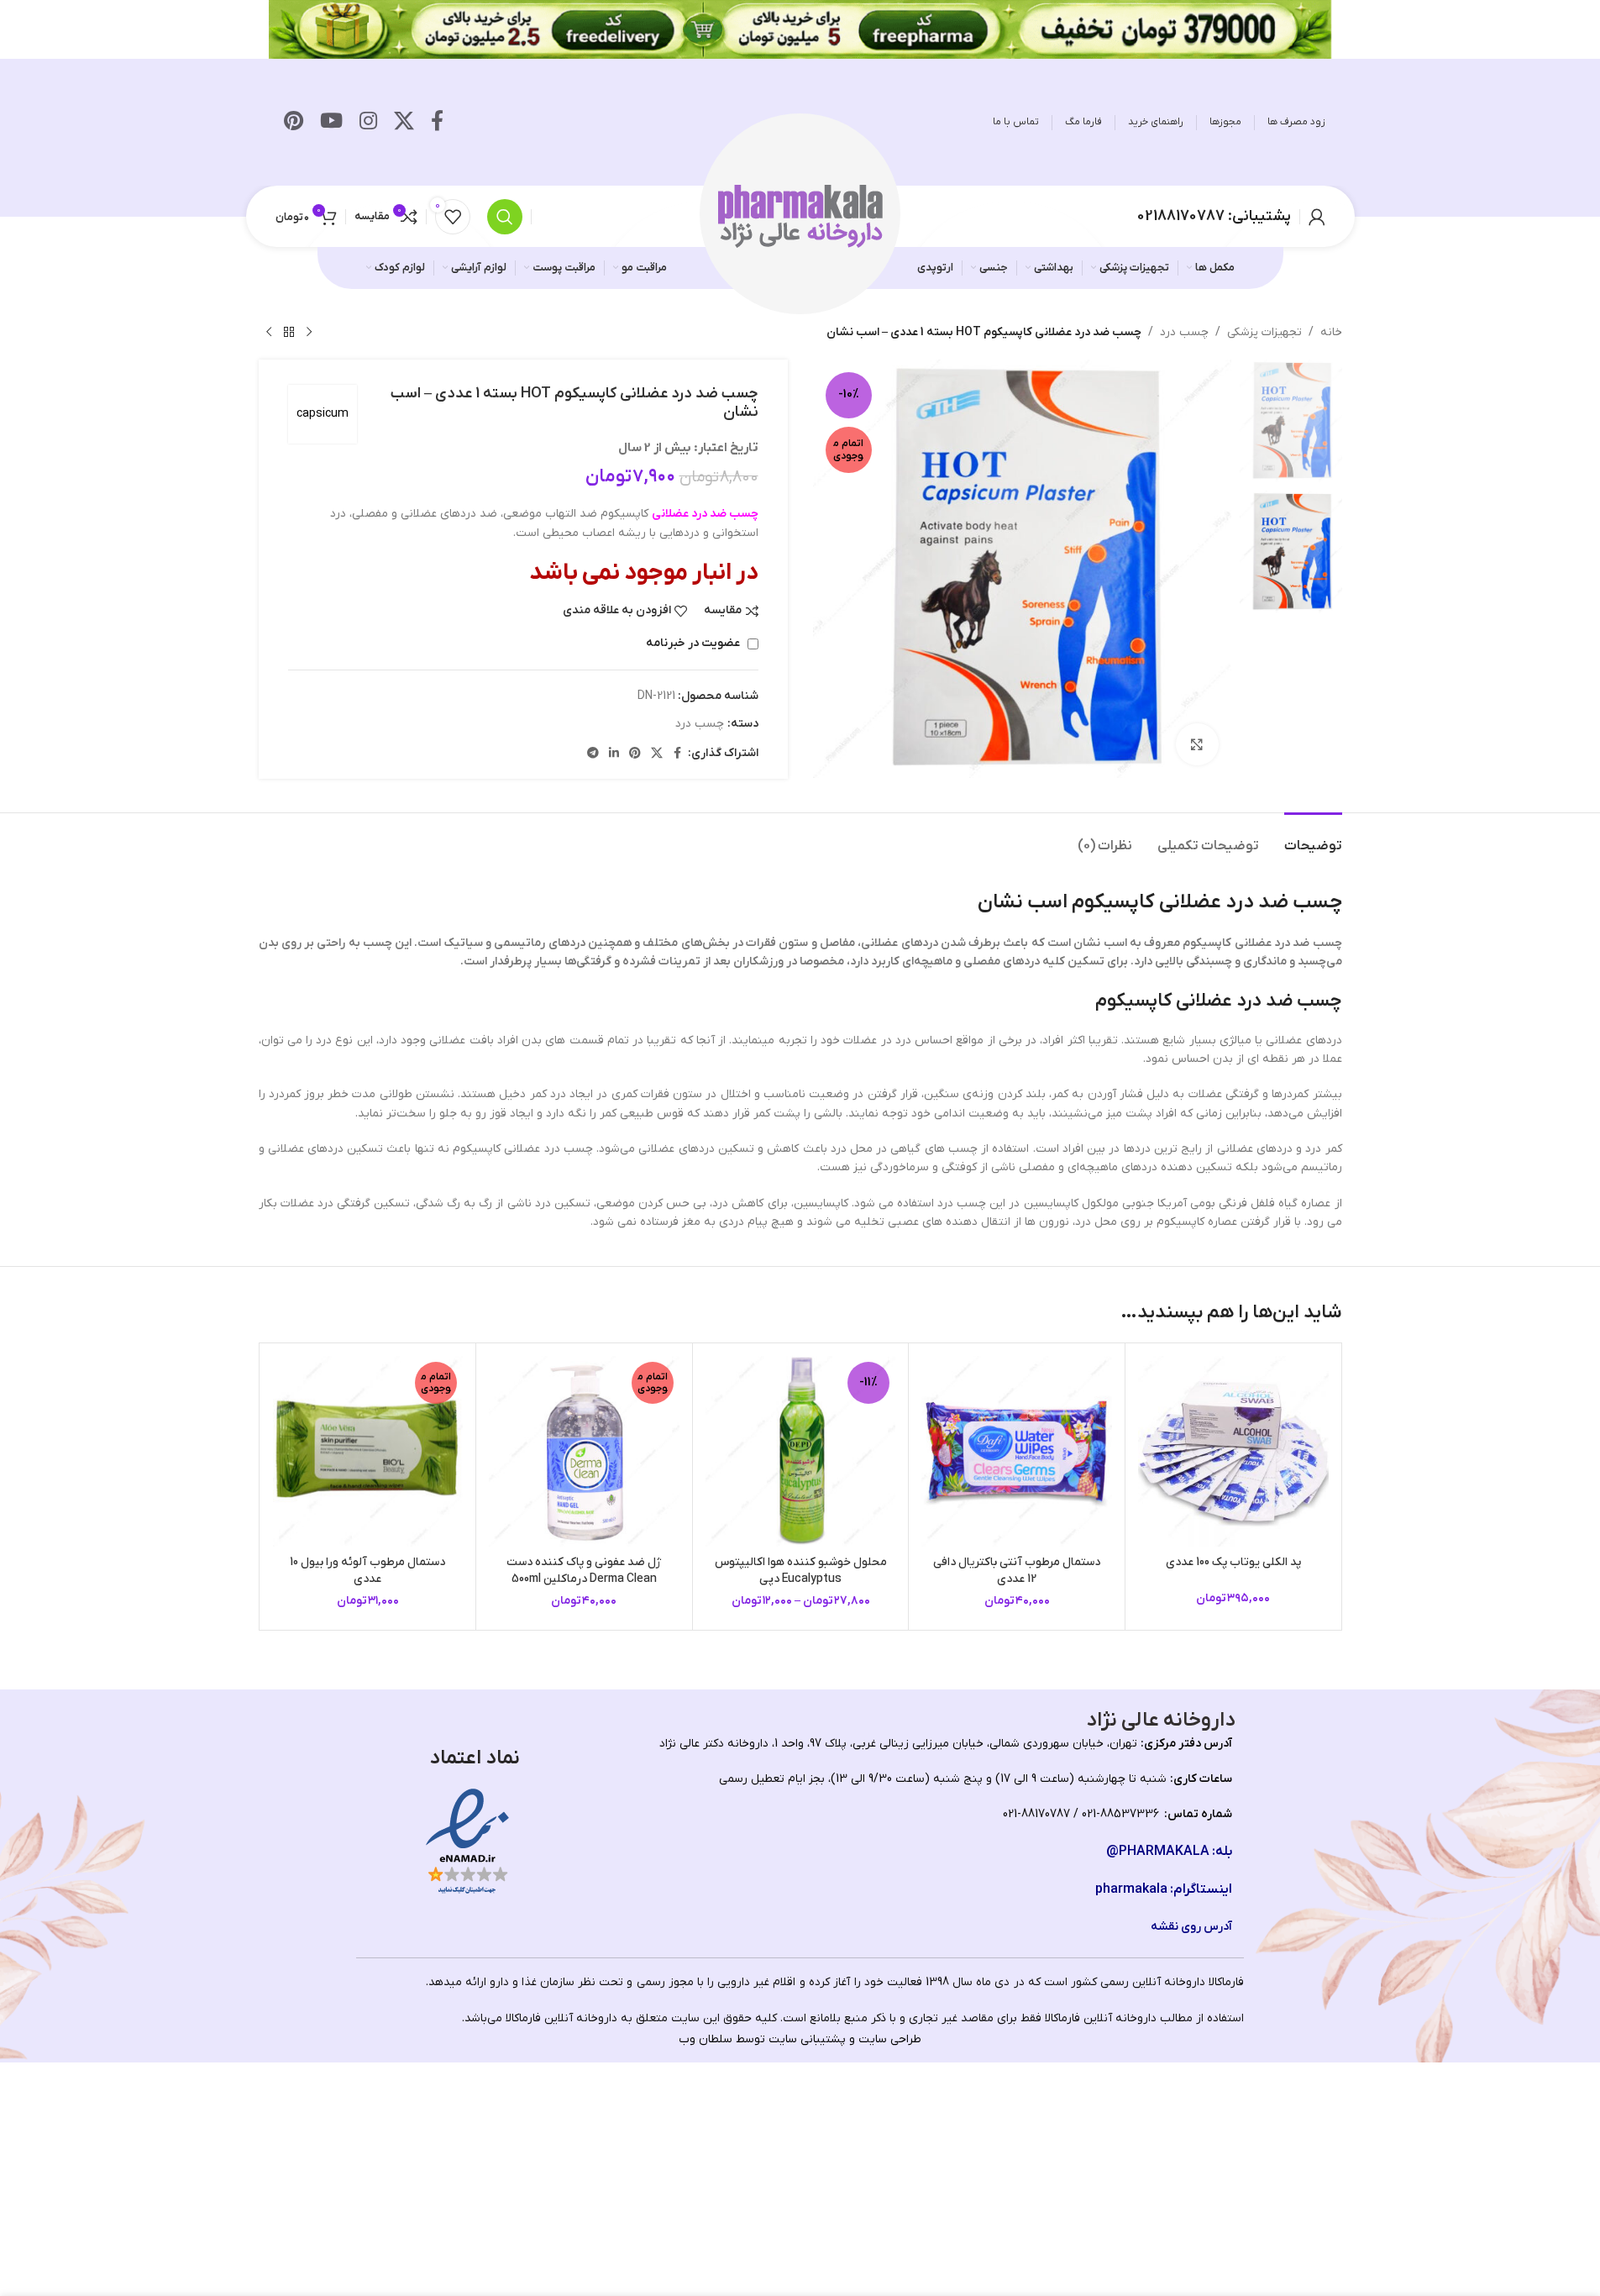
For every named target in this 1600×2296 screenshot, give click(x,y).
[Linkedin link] (614, 754)
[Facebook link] (437, 123)
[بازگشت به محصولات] (289, 333)
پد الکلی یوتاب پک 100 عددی (1233, 1562)
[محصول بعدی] (269, 333)
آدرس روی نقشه (1191, 1927)
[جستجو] (505, 217)
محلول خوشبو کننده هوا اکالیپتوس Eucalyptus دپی (801, 1571)
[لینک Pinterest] (294, 123)
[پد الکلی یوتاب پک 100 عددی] (1233, 1451)
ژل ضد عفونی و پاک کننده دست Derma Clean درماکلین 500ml (584, 1571)
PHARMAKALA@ (1158, 1852)
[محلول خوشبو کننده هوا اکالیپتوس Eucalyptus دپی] (801, 1451)
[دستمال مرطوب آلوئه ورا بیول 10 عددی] (368, 1451)
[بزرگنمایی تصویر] (1197, 744)
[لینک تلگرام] (593, 754)
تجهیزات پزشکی (1264, 332)
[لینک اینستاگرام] (368, 123)
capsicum (323, 414)
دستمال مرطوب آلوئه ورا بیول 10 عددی (367, 1571)
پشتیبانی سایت (807, 2039)
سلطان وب (706, 2039)
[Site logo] (800, 215)
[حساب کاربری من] (1317, 217)
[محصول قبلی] (309, 333)
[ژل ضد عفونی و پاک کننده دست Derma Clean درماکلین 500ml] (584, 1451)
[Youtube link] (331, 123)
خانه (1331, 332)
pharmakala (1131, 1889)
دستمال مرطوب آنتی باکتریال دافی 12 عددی (1017, 1571)
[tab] (1313, 838)
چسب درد (1184, 332)
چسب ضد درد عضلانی (705, 514)
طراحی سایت (890, 2039)
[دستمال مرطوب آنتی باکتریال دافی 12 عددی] (1017, 1451)
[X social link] (404, 123)
